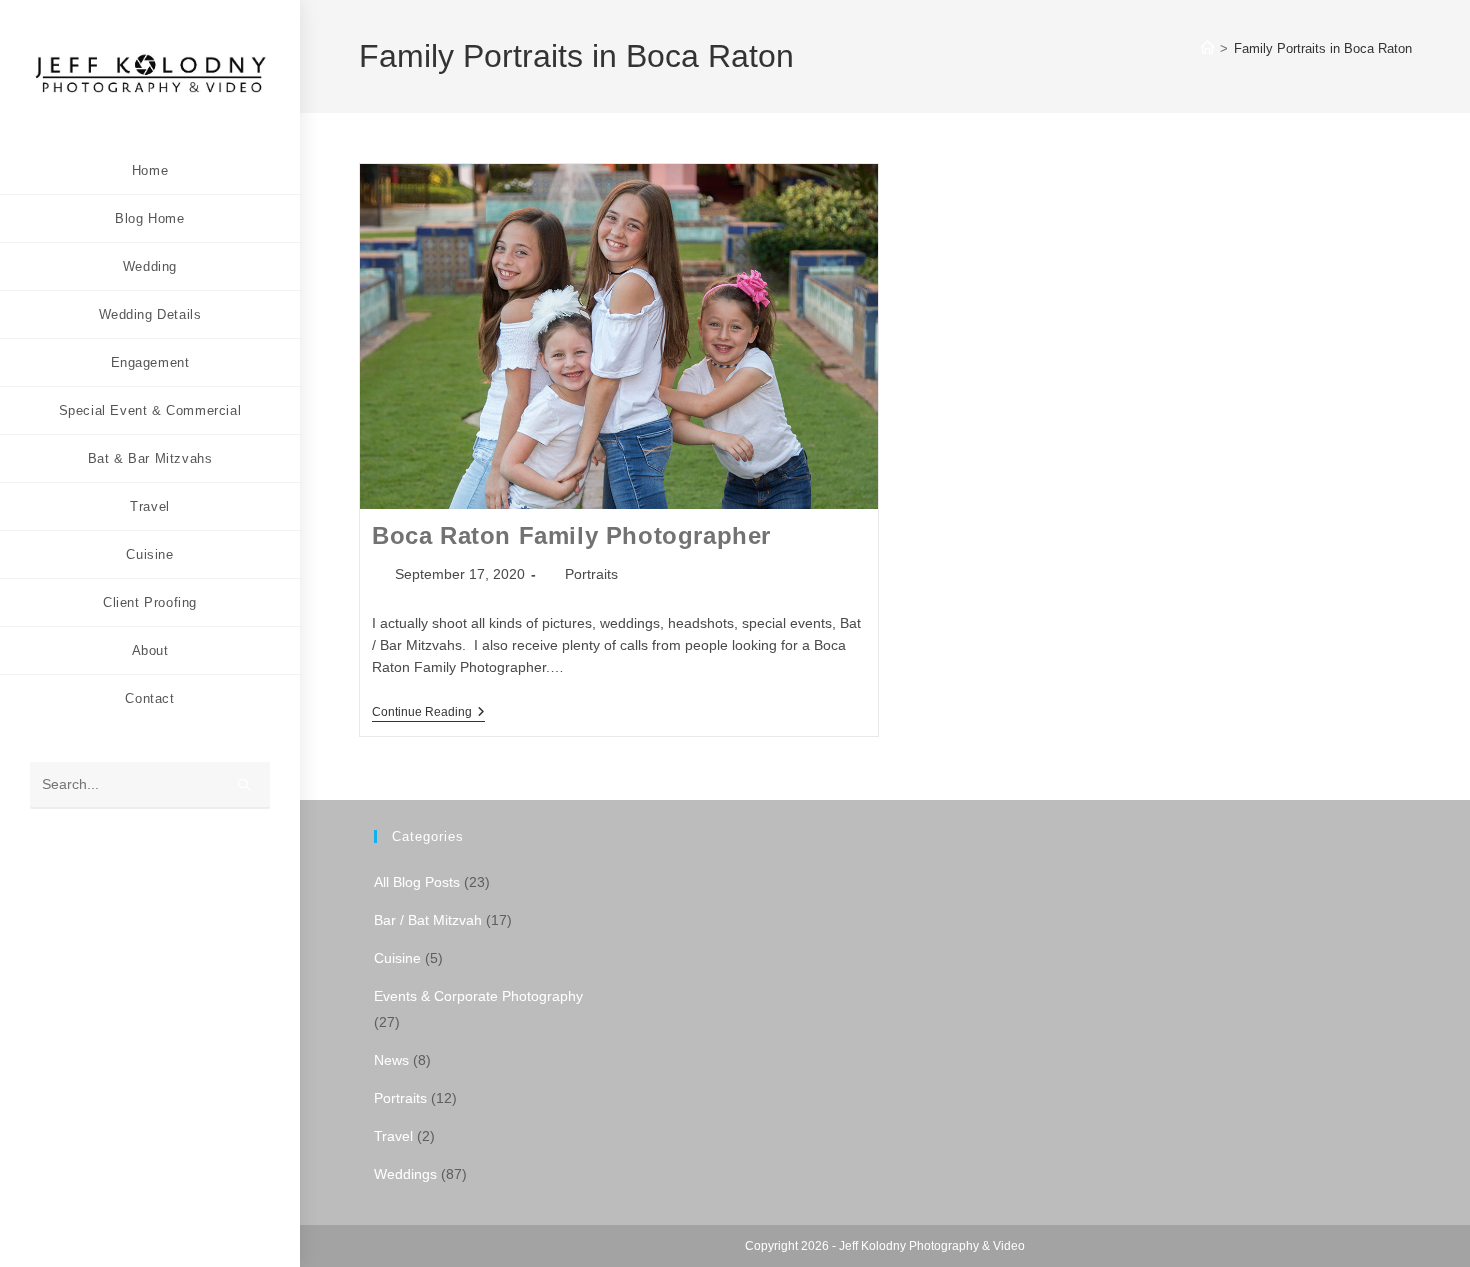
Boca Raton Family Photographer (571, 535)
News (391, 1060)
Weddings (405, 1174)
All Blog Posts (417, 882)
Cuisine (397, 958)
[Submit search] (245, 785)
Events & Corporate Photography (478, 996)
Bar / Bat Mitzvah (428, 920)
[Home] (1207, 48)
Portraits (591, 574)
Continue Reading (428, 713)
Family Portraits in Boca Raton (1323, 48)
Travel (393, 1136)
